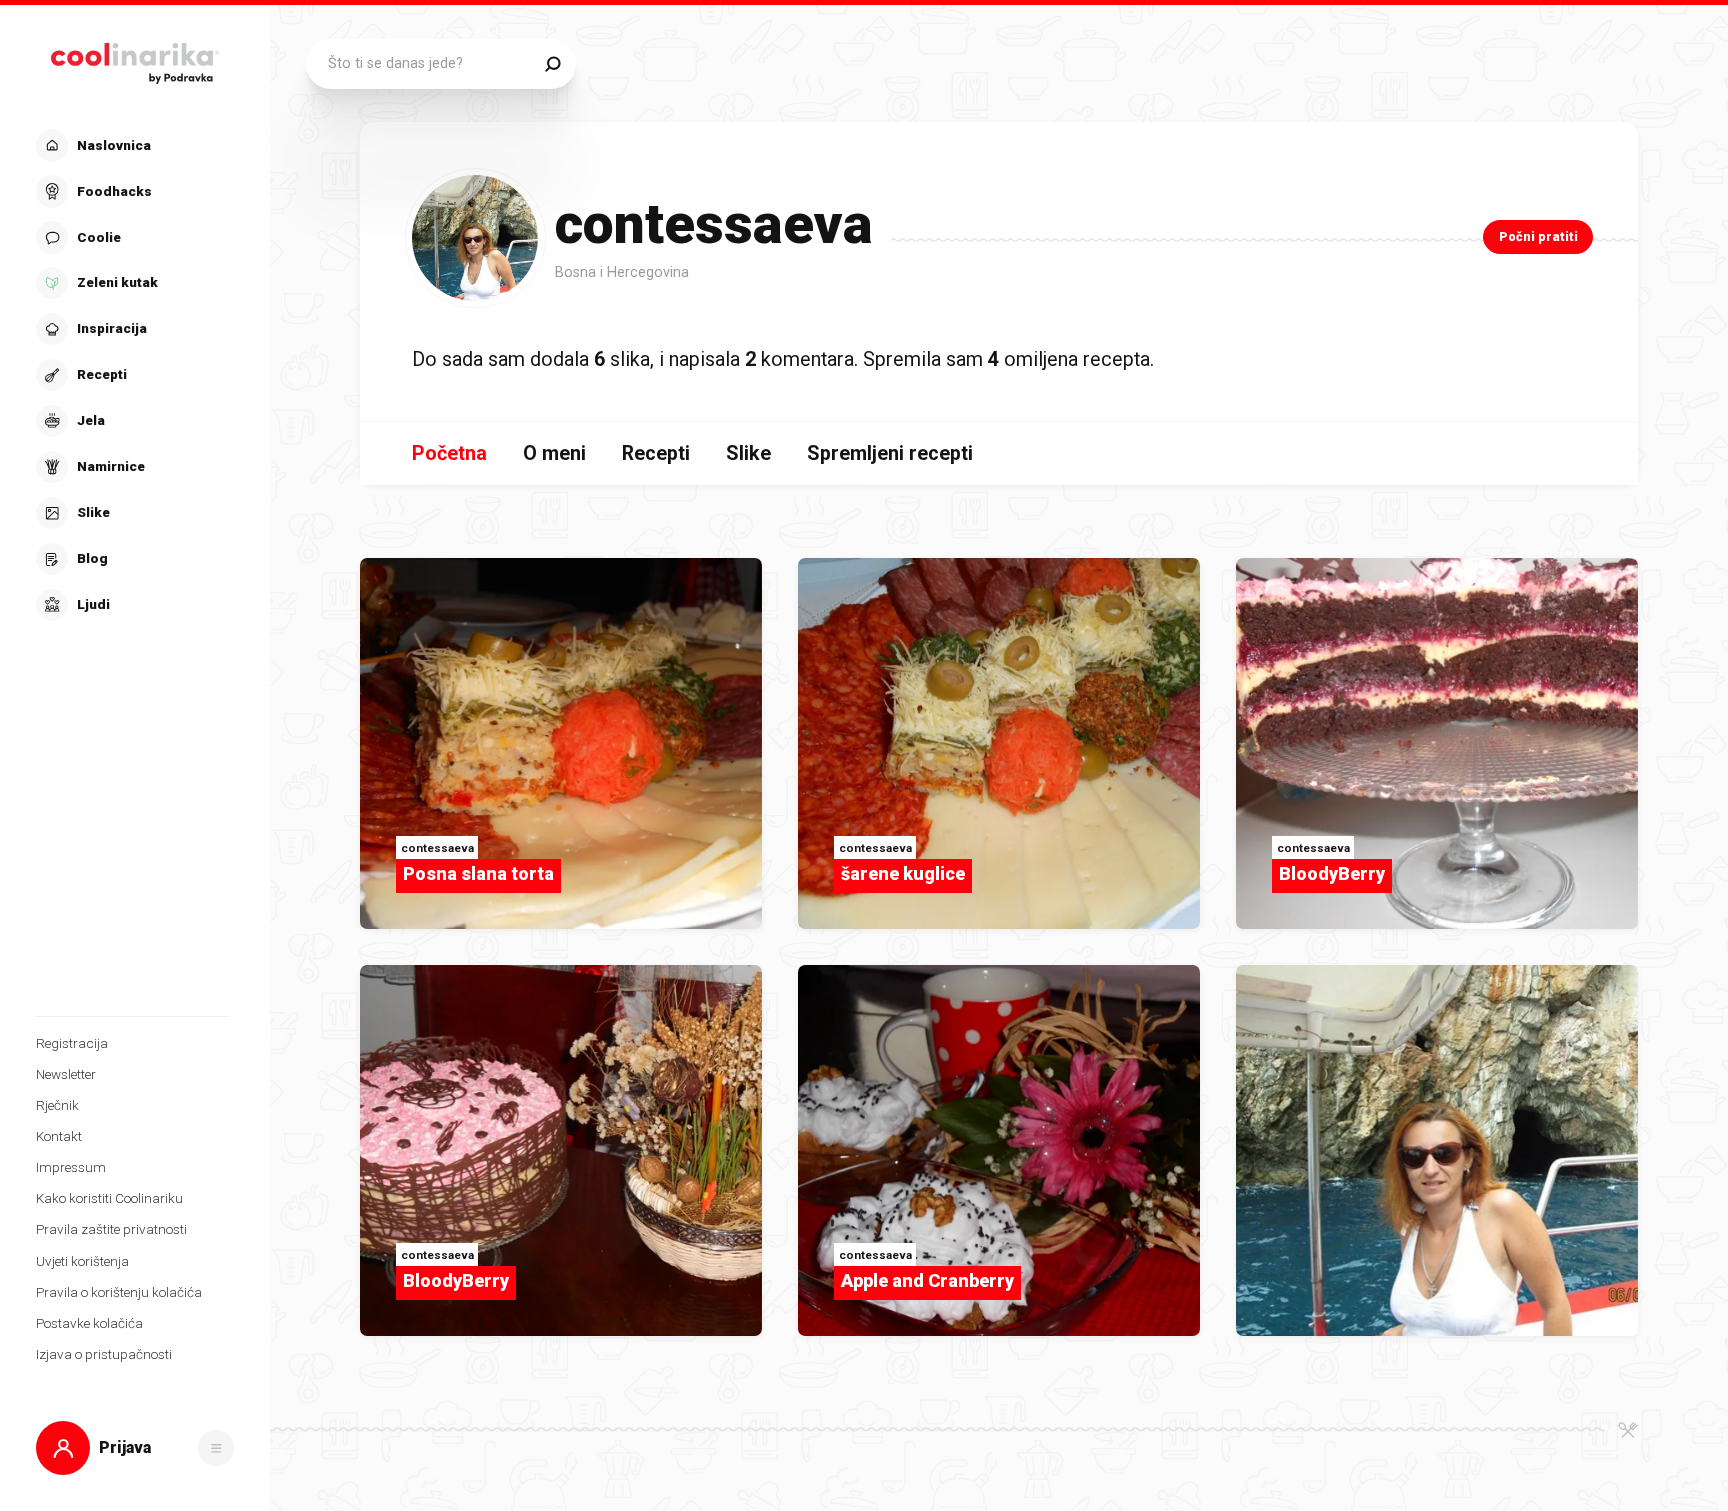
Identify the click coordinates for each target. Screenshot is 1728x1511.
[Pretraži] (552, 64)
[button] (132, 375)
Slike (748, 453)
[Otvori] (216, 1448)
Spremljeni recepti (890, 453)
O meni (554, 453)
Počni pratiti (1538, 236)
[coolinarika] (135, 58)
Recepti (656, 453)
